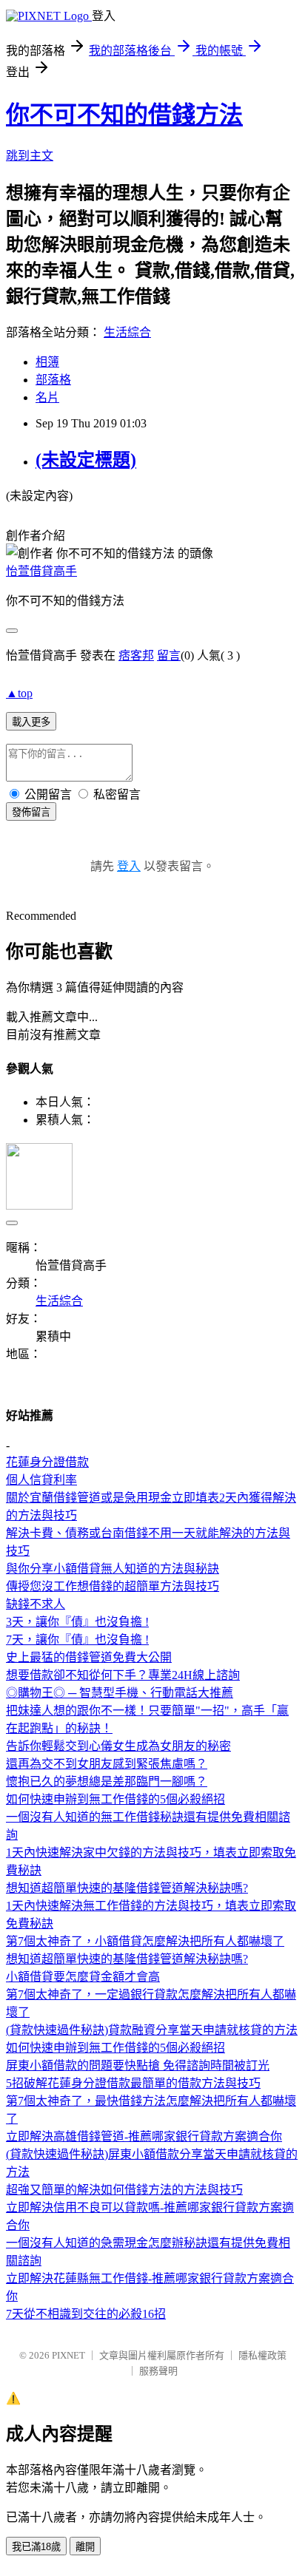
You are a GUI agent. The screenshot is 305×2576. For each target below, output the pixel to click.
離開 (85, 2547)
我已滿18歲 (36, 2547)
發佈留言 (31, 812)
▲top (19, 693)
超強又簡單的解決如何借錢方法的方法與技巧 (124, 2190)
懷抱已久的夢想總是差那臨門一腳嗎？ (107, 1782)
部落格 (53, 380)
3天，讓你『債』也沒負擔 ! (77, 1622)
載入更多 (31, 722)
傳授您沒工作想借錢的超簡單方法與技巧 (113, 1586)
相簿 (47, 362)
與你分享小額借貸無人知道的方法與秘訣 (113, 1569)
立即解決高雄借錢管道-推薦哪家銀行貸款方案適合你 (144, 2136)
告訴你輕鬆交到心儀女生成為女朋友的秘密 (118, 1746)
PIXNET (68, 2355)
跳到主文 (30, 156)
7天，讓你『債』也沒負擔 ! (77, 1640)
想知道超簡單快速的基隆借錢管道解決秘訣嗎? (127, 1888)
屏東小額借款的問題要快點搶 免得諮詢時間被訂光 (138, 2065)
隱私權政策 (262, 2355)
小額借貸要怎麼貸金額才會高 (83, 1977)
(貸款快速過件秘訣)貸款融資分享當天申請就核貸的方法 (152, 2030)
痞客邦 (136, 655)
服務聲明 (158, 2371)
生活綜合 (127, 332)
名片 (47, 397)
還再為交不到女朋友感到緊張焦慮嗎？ (107, 1764)
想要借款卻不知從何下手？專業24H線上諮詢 (123, 1675)
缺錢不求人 (36, 1604)
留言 (169, 655)
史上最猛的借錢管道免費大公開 (89, 1657)
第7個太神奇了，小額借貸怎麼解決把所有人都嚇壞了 (145, 1941)
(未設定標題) (86, 460)
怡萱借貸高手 (41, 571)
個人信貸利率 (41, 1480)
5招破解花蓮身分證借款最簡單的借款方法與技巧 (133, 2083)
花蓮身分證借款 (47, 1462)
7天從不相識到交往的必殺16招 (86, 2314)
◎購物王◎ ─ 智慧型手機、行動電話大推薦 (120, 1693)
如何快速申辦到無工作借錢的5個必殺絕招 (115, 1799)
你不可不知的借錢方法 (124, 115)
